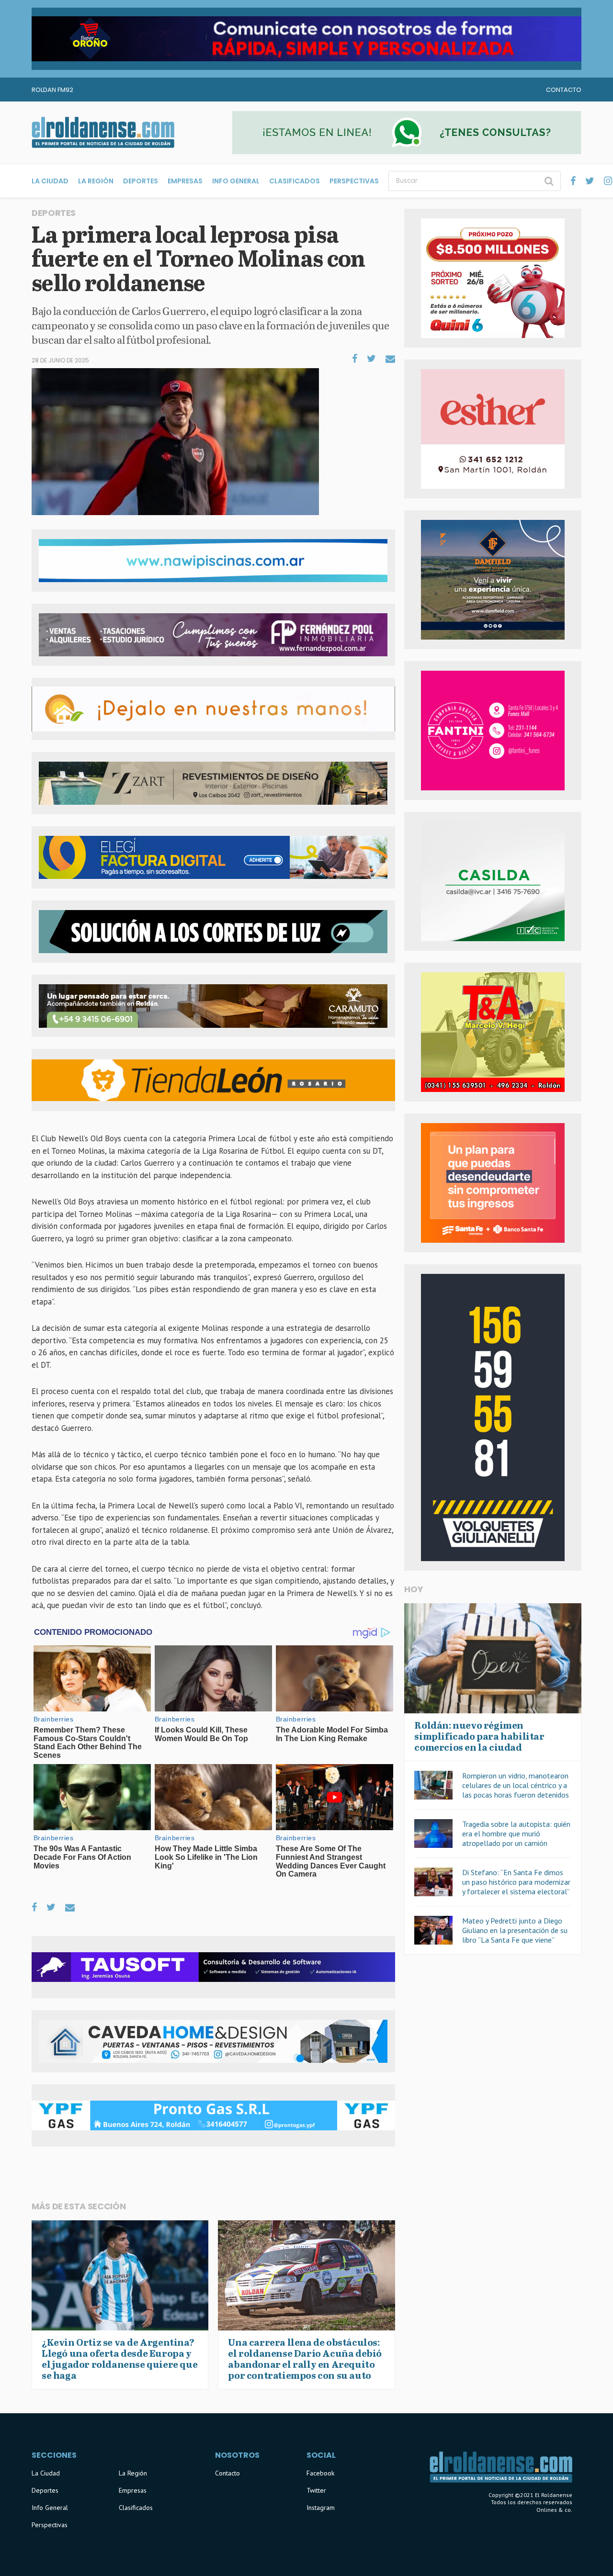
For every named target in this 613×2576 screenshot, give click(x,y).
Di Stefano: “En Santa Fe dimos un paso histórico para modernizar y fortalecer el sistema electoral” (516, 1882)
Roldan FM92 (52, 90)
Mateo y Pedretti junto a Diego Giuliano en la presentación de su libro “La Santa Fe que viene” (515, 1930)
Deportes (141, 181)
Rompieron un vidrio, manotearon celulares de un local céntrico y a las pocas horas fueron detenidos (516, 1785)
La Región (96, 181)
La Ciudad (50, 181)
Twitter (316, 2490)
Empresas (185, 181)
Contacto (564, 90)
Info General (236, 181)
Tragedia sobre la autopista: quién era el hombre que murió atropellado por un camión (516, 1834)
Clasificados (295, 181)
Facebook (320, 2473)
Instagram (321, 2508)
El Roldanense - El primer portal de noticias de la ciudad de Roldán (103, 133)
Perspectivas (354, 181)
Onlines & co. (554, 2510)
